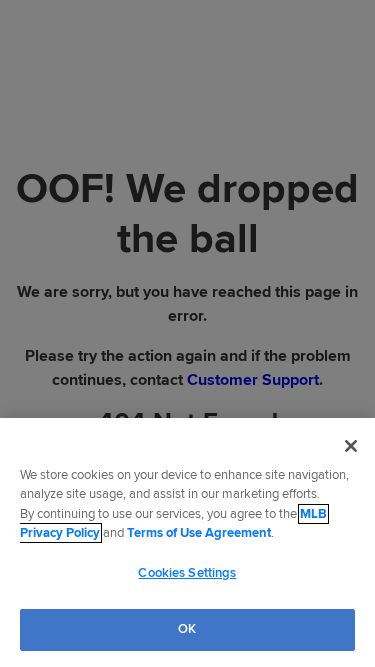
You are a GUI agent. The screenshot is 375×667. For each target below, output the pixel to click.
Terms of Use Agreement (199, 533)
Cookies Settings (187, 573)
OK (187, 629)
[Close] (351, 446)
